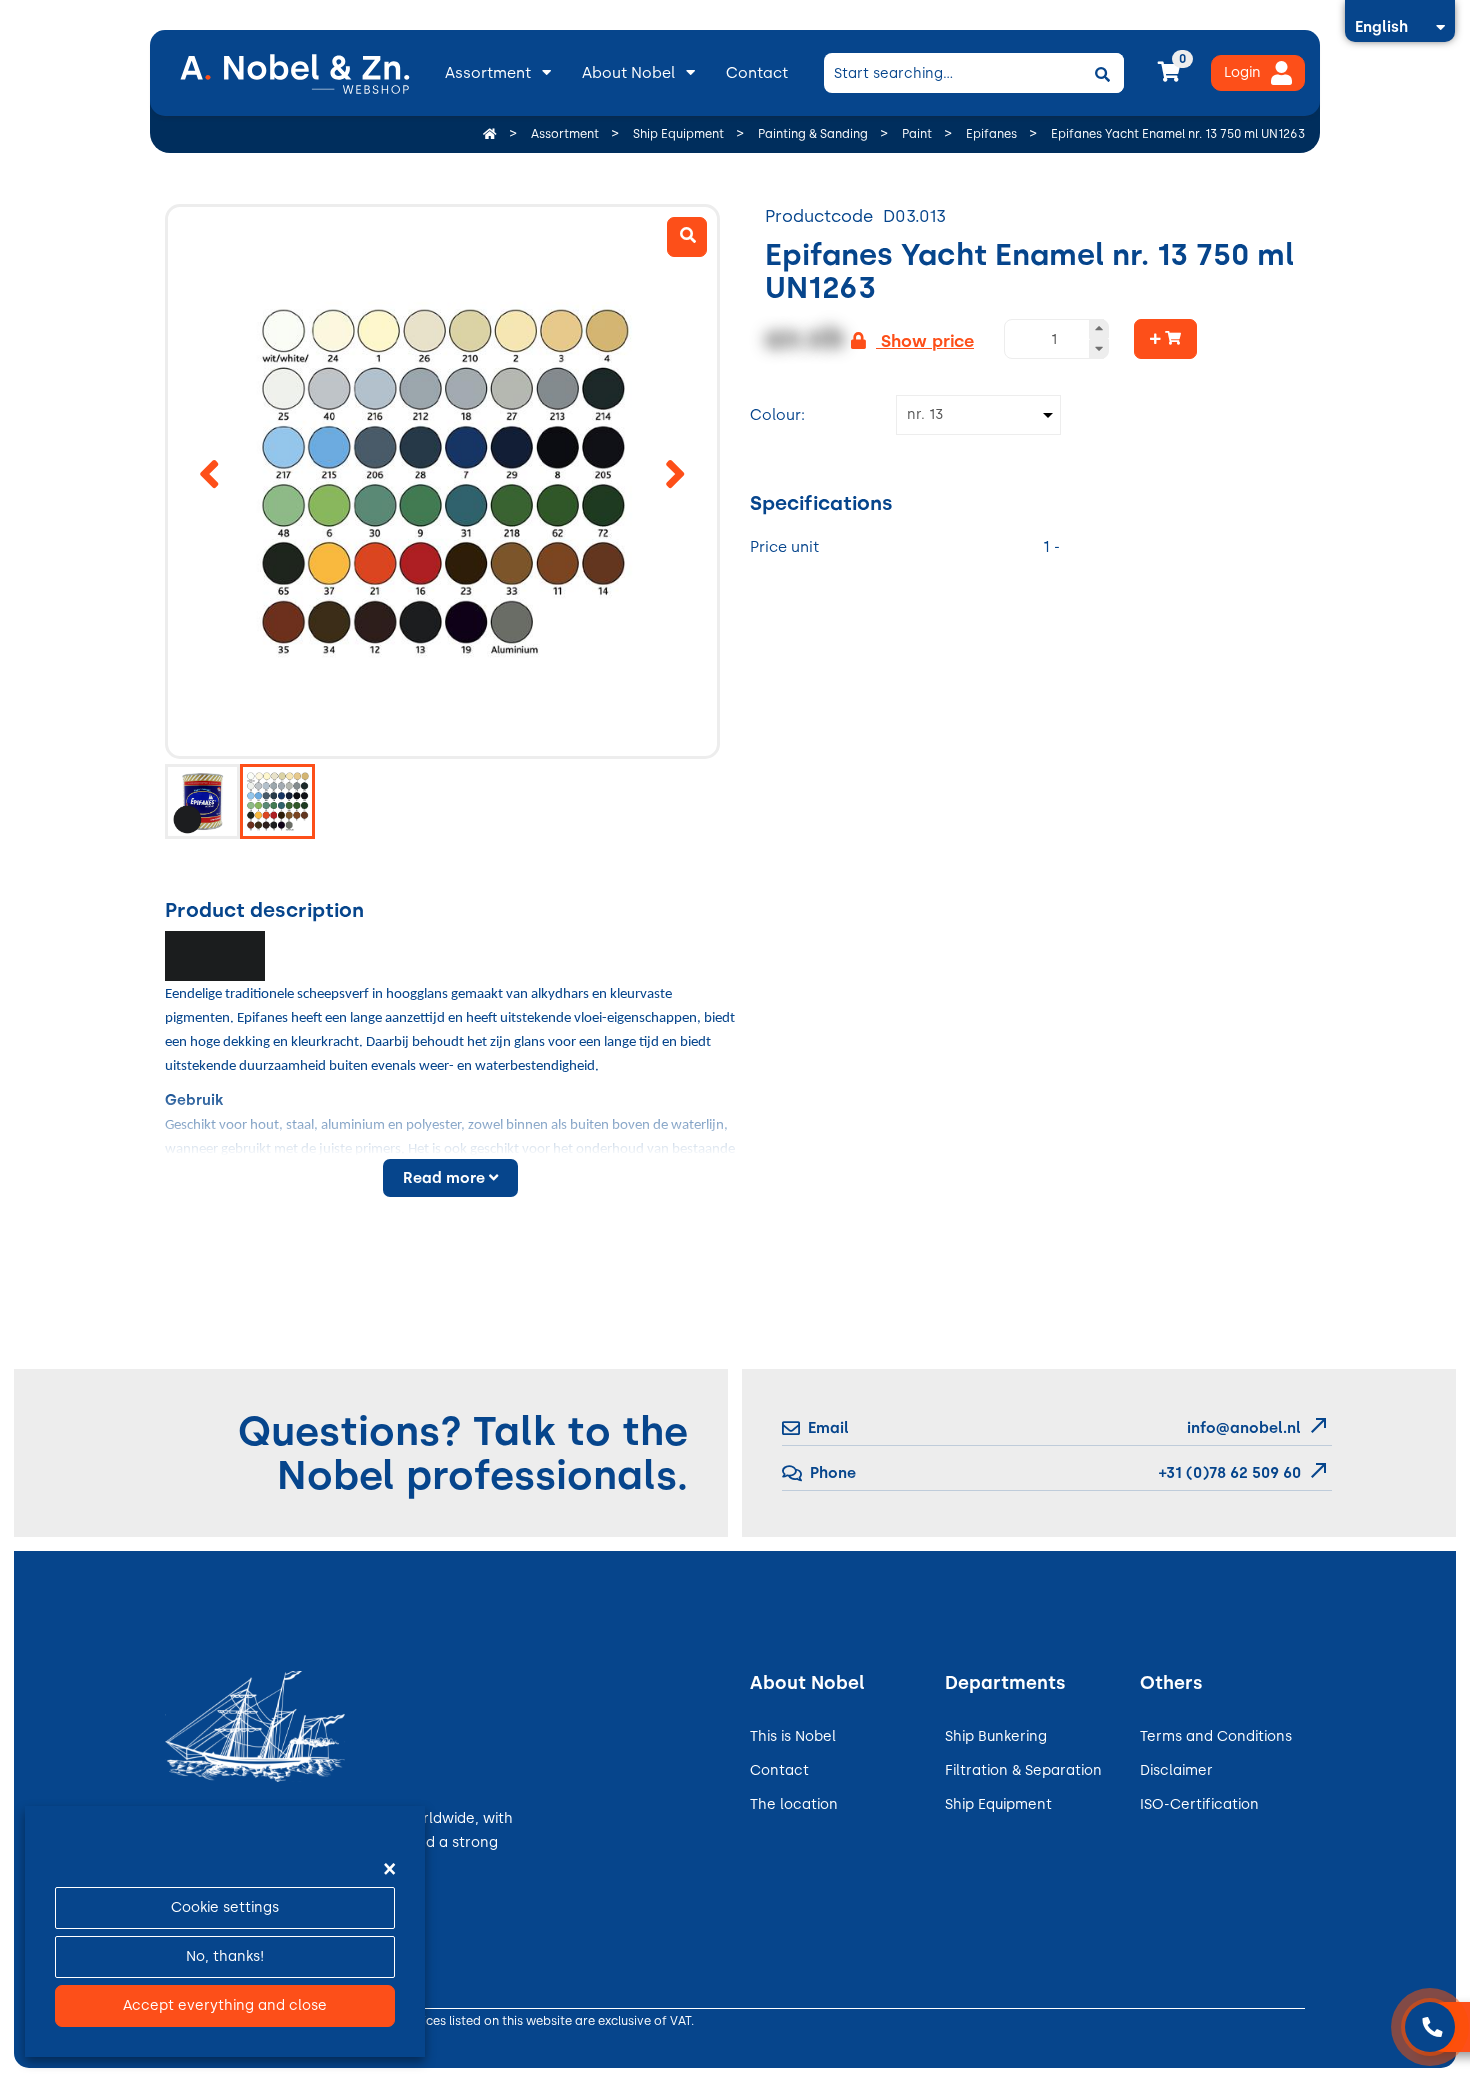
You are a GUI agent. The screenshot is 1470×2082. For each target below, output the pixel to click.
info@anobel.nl (1244, 1428)
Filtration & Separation (1023, 1770)
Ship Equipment (998, 1804)
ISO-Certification (1199, 1804)
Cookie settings (225, 1907)
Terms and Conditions (1216, 1736)
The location (794, 1804)
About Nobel (628, 73)
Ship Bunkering (996, 1736)
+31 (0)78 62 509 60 (1228, 1473)
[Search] (1102, 73)
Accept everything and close (225, 2005)
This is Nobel (793, 1736)
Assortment (488, 73)
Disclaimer (1176, 1770)
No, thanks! (225, 1956)
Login (1242, 72)
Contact (757, 73)
